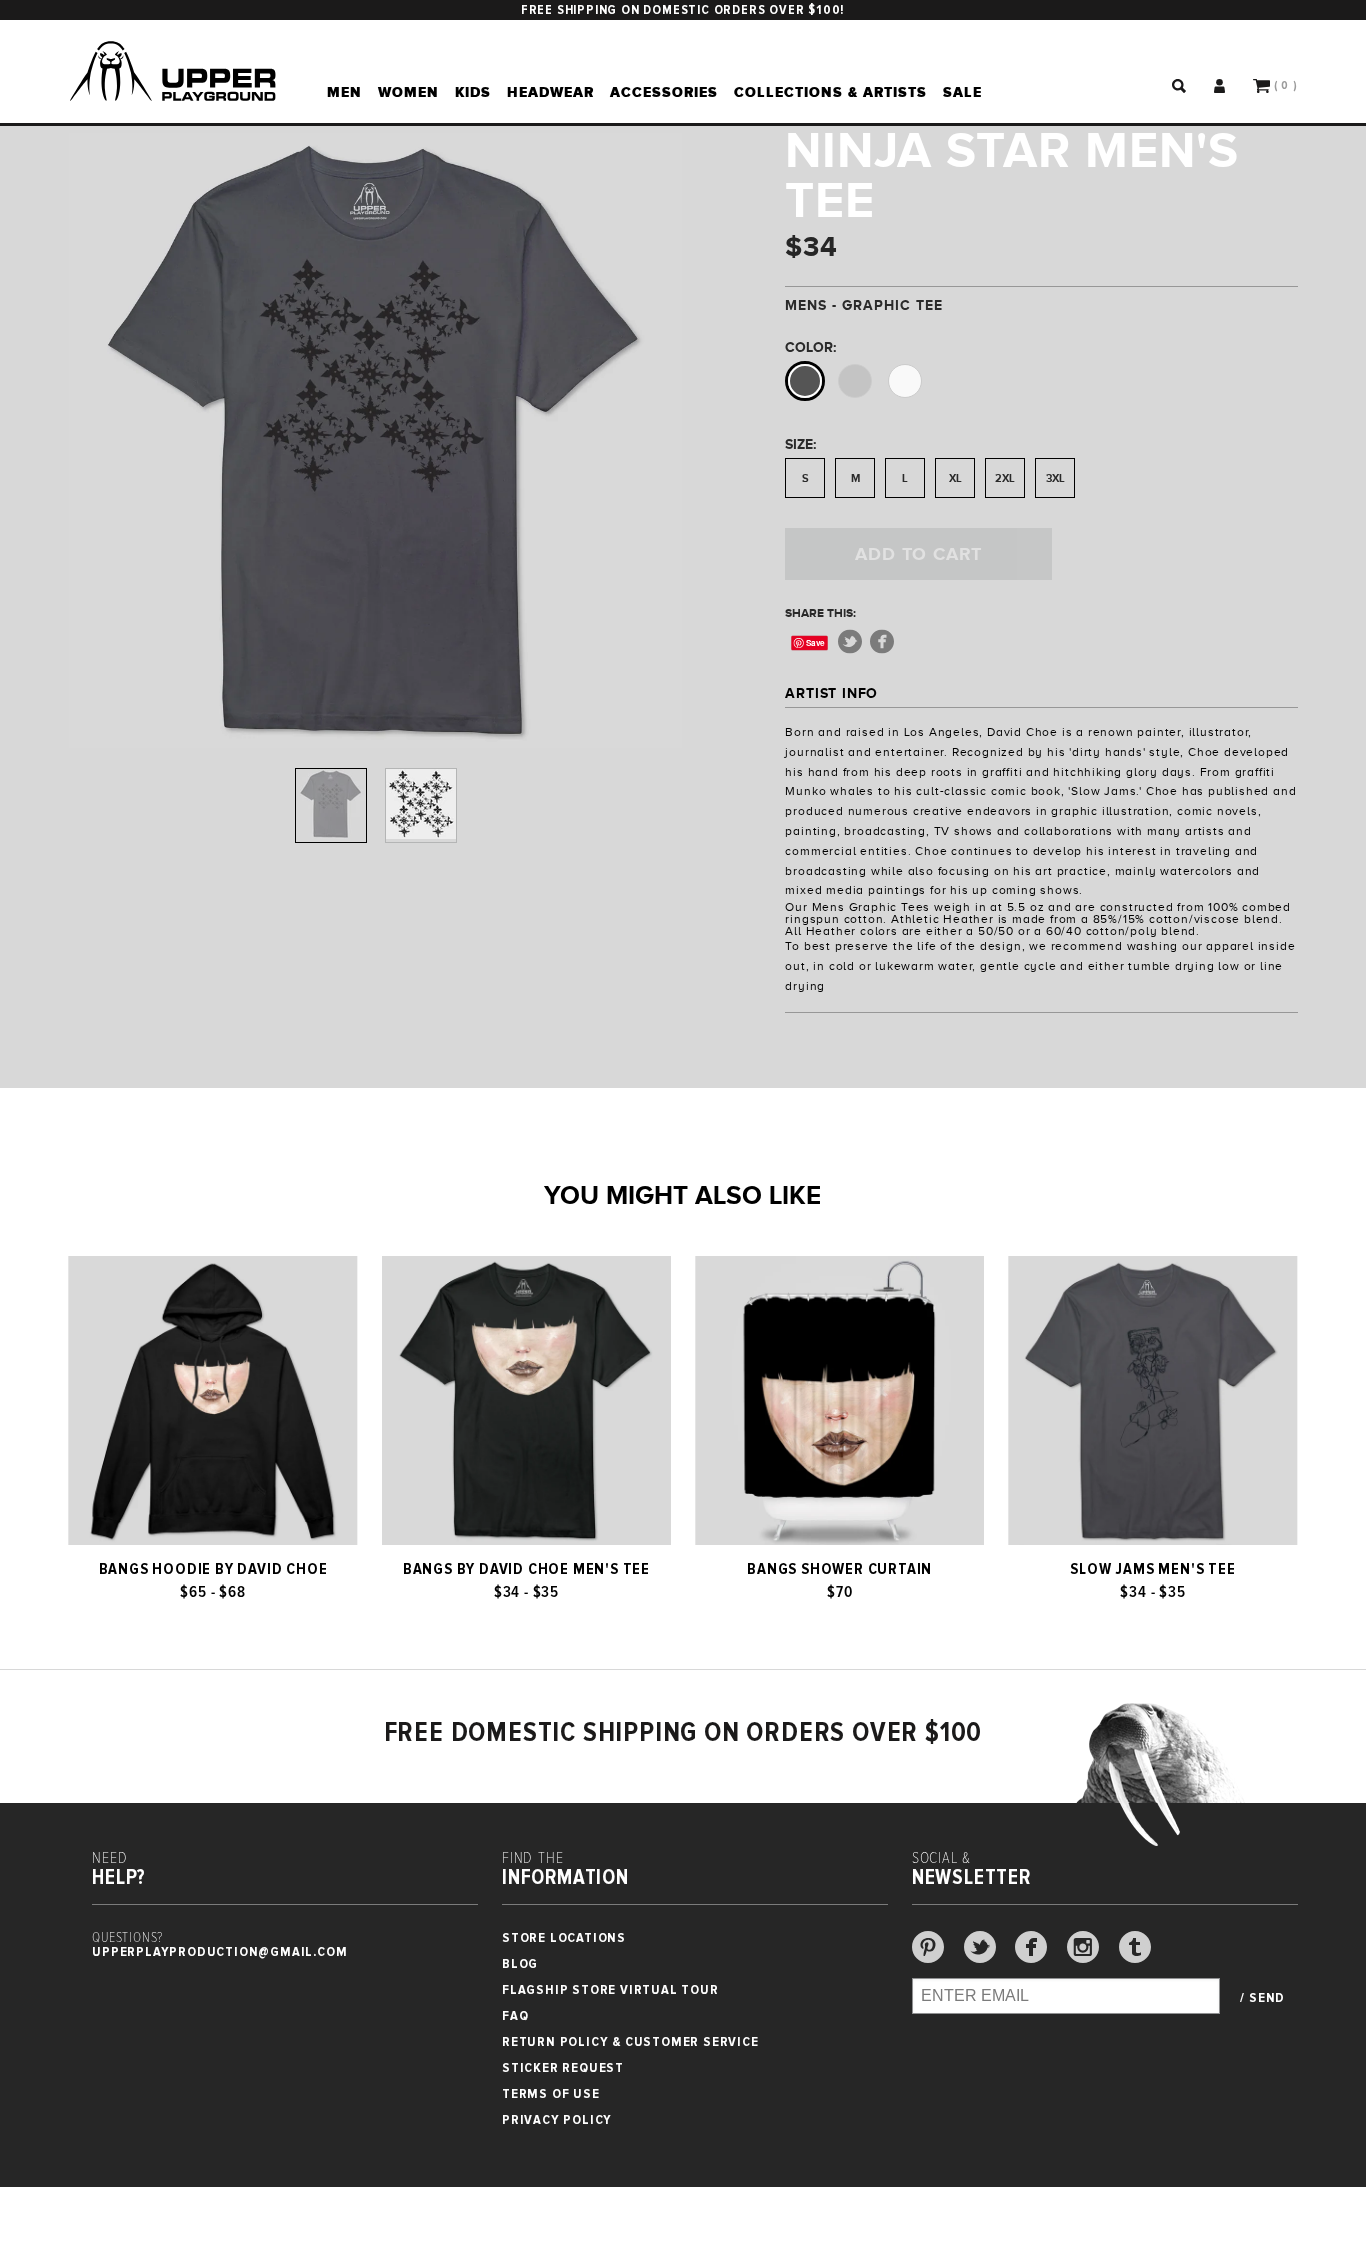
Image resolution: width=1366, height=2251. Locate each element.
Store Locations (564, 1937)
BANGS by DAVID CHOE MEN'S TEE (526, 1569)
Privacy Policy (557, 2119)
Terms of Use (551, 2093)
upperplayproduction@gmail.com (219, 1951)
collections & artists (830, 92)
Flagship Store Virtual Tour (610, 1989)
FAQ (515, 2015)
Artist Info (831, 693)
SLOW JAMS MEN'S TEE (1152, 1569)
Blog (520, 1963)
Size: (800, 444)
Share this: (820, 613)
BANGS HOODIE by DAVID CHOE (213, 1569)
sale (962, 92)
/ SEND (1262, 1998)
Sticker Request (563, 2067)
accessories (664, 92)
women (408, 92)
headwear (550, 92)
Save (816, 642)
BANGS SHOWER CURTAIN (839, 1569)
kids (473, 92)
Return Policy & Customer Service (630, 2041)
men (344, 92)
